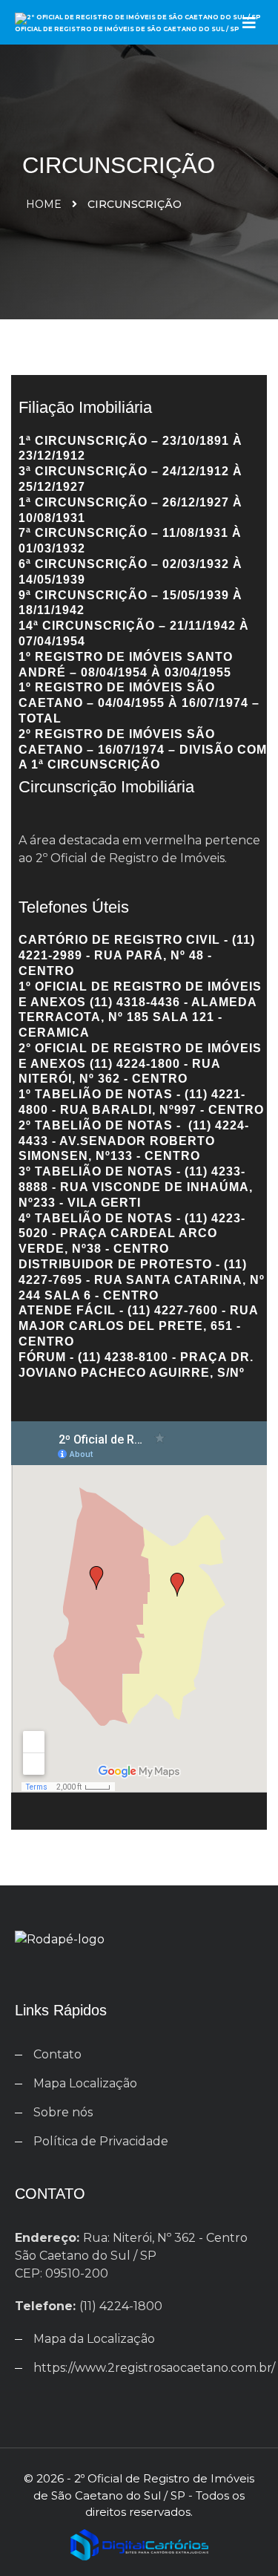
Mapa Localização (85, 2083)
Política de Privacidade (101, 2141)
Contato (57, 2054)
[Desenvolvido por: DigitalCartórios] (139, 2543)
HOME (44, 204)
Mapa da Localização (94, 2339)
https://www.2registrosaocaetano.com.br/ (154, 2368)
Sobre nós (63, 2112)
